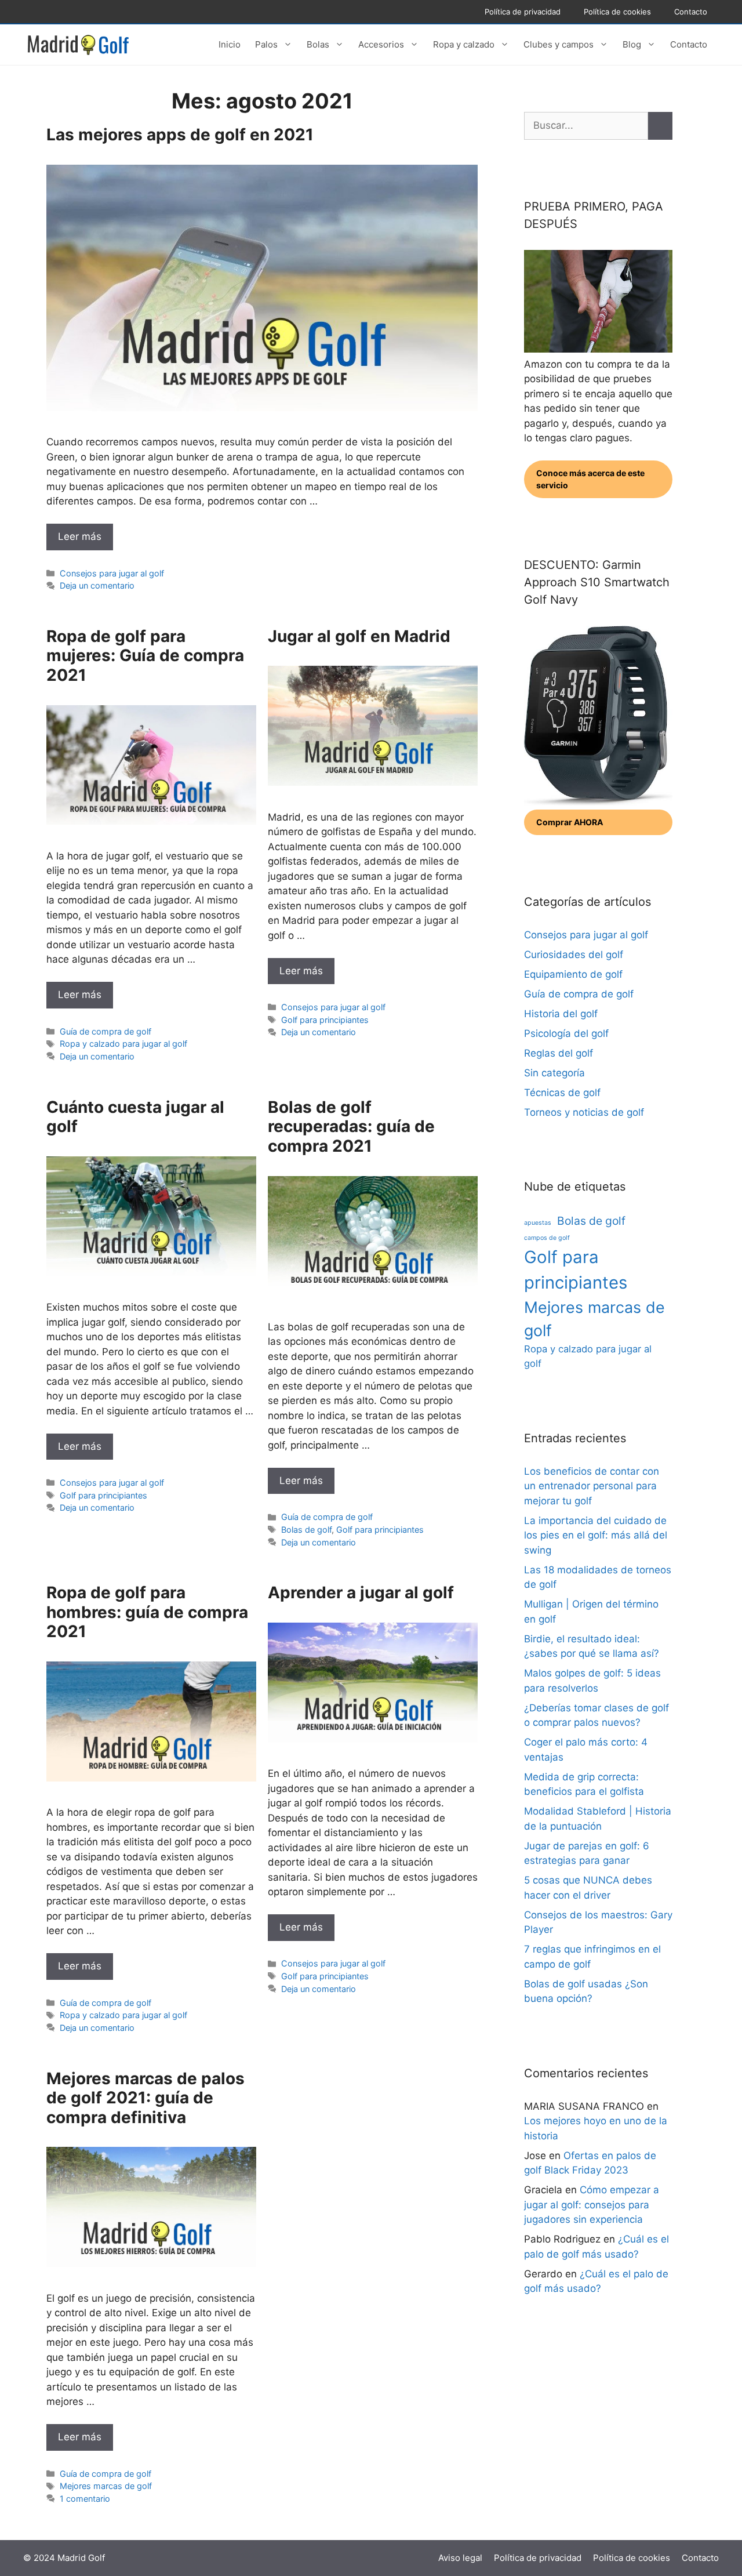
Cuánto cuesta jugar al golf (135, 1117)
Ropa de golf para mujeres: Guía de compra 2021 (145, 656)
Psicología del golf (566, 1033)
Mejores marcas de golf (106, 2486)
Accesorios (381, 44)
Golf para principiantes (325, 1020)
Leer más (80, 536)
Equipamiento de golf (573, 974)
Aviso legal (460, 2558)
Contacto (691, 12)
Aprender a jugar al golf (361, 1592)
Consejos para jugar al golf (112, 573)
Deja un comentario (97, 585)
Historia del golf (561, 1014)
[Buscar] (660, 126)
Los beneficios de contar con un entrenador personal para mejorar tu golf (592, 1486)
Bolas (318, 44)
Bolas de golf (306, 1530)
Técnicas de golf (562, 1093)
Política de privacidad (523, 12)
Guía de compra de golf (106, 1031)
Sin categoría (554, 1073)
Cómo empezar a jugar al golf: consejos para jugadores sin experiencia (592, 2205)
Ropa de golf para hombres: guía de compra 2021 (147, 1612)
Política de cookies (617, 12)
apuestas (538, 1223)
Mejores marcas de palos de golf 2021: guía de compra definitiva (146, 2098)
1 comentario (85, 2499)
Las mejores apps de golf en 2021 (180, 135)
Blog (632, 44)
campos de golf (547, 1238)
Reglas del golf (559, 1053)
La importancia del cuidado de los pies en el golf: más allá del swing (596, 1535)
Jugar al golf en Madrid (359, 636)
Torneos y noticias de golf (584, 1112)
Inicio (230, 44)
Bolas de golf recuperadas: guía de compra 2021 (351, 1126)
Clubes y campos (559, 44)
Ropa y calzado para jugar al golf (123, 1044)
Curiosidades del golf (574, 955)
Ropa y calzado (464, 44)
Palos (266, 44)
